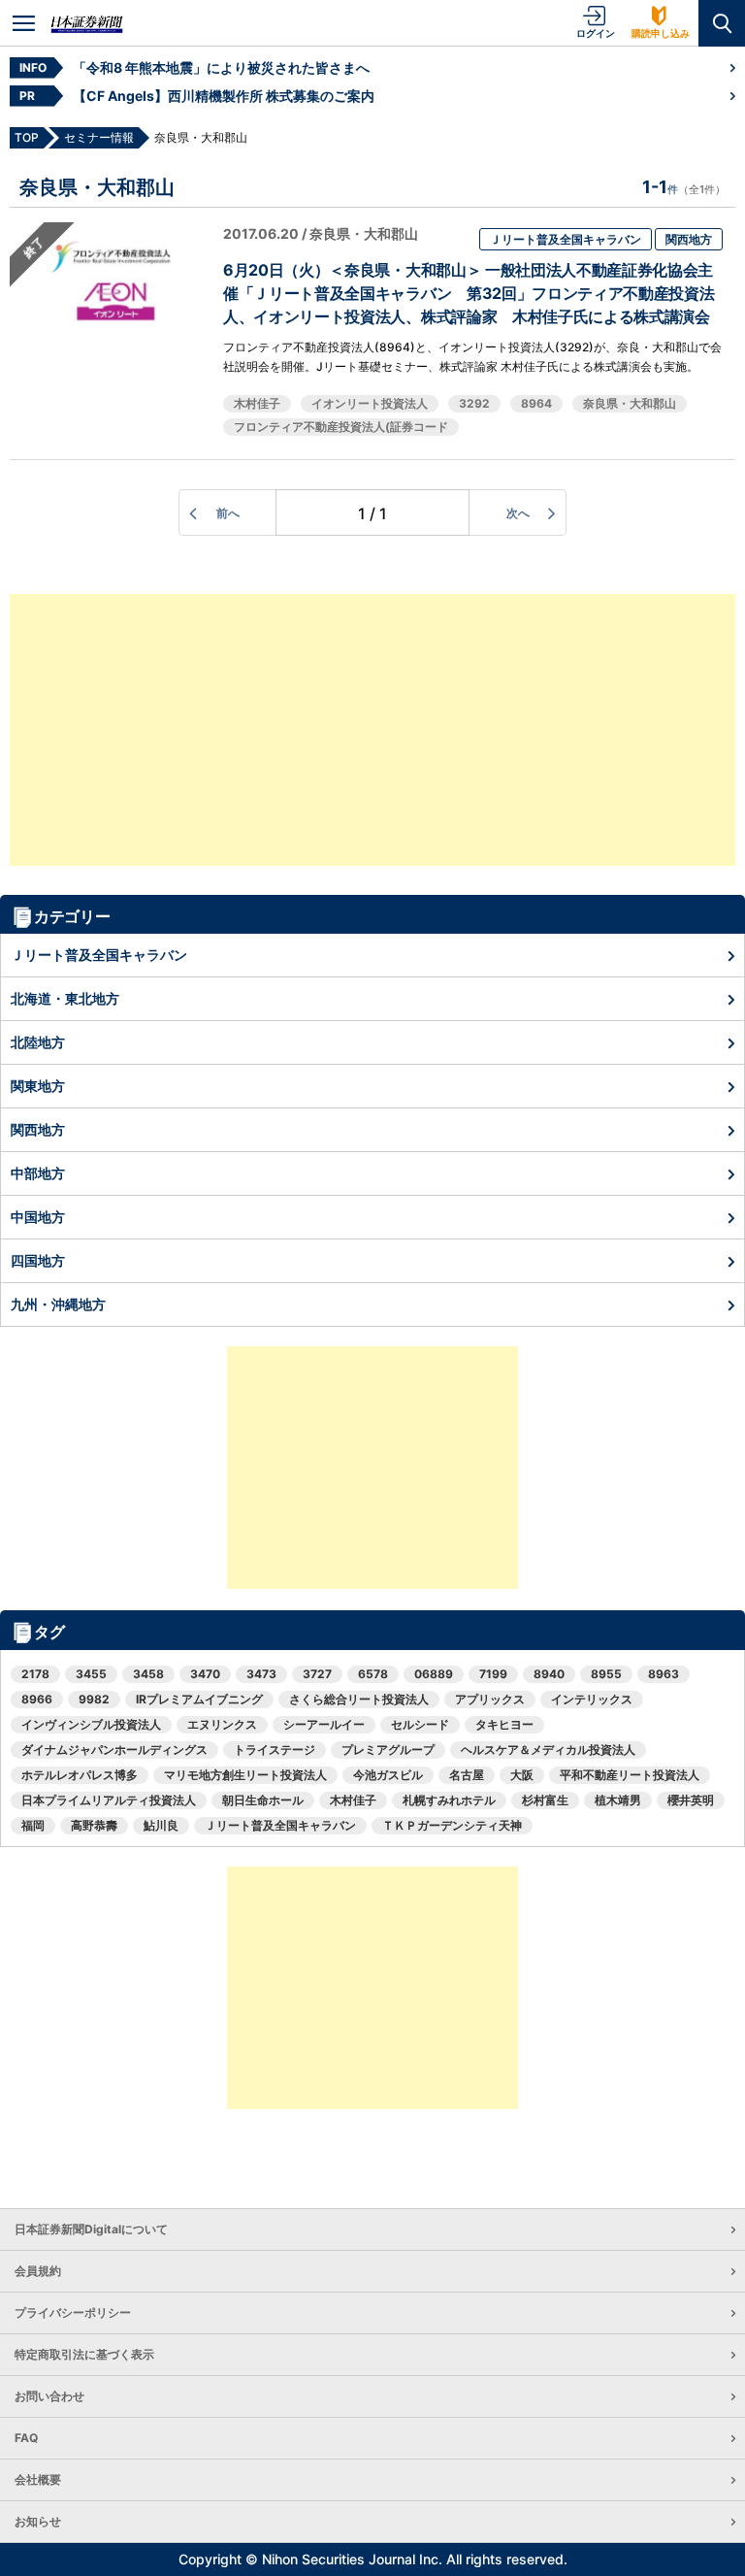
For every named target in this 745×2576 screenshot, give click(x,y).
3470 (205, 1674)
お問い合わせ (49, 2396)
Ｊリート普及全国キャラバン (566, 239)
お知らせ (38, 2521)
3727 (317, 1674)
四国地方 (38, 1260)
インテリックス (592, 1699)
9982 (94, 1699)
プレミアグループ (388, 1750)
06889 (434, 1674)
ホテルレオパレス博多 (80, 1775)
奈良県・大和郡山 (630, 403)
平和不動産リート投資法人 (630, 1775)
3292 (474, 403)
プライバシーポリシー (73, 2312)
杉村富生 (545, 1800)
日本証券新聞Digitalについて (91, 2229)
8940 (549, 1674)
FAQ (26, 2438)
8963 (664, 1674)
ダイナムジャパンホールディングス (114, 1750)
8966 (37, 1699)
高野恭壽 (94, 1825)
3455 (91, 1674)
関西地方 (689, 239)
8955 (606, 1674)
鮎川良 (161, 1825)
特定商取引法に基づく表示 (84, 2354)
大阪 (522, 1775)
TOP (27, 137)
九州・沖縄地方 (58, 1304)
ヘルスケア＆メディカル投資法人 (548, 1750)
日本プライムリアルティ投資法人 (109, 1800)
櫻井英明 (691, 1800)
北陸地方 (38, 1042)
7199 (493, 1674)
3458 (148, 1674)
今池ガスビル (388, 1775)
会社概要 (38, 2479)
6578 (373, 1674)
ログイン (596, 33)
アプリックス (490, 1699)
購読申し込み (661, 33)
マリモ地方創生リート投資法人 (245, 1775)
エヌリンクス (222, 1724)
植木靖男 (618, 1800)
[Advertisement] (372, 730)
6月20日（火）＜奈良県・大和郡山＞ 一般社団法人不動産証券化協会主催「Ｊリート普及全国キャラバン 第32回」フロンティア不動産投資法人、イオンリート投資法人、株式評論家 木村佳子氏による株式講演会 (469, 293)
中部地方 (38, 1173)
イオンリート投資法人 (370, 403)
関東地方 (38, 1086)
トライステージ (275, 1750)
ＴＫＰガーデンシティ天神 (452, 1825)
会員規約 (38, 2271)
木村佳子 (257, 403)
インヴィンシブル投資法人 (91, 1724)
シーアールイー (324, 1724)
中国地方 (38, 1217)
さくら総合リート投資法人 (359, 1699)
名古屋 (467, 1775)
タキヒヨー (504, 1724)
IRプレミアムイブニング (199, 1699)
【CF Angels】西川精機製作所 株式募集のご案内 (224, 96)
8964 (536, 403)
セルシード (420, 1724)
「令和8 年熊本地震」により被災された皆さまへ (221, 67)
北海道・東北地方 (65, 998)
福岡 (33, 1825)
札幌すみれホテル (449, 1800)
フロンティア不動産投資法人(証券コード (341, 427)
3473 (261, 1674)
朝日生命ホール (263, 1800)
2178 (35, 1674)
